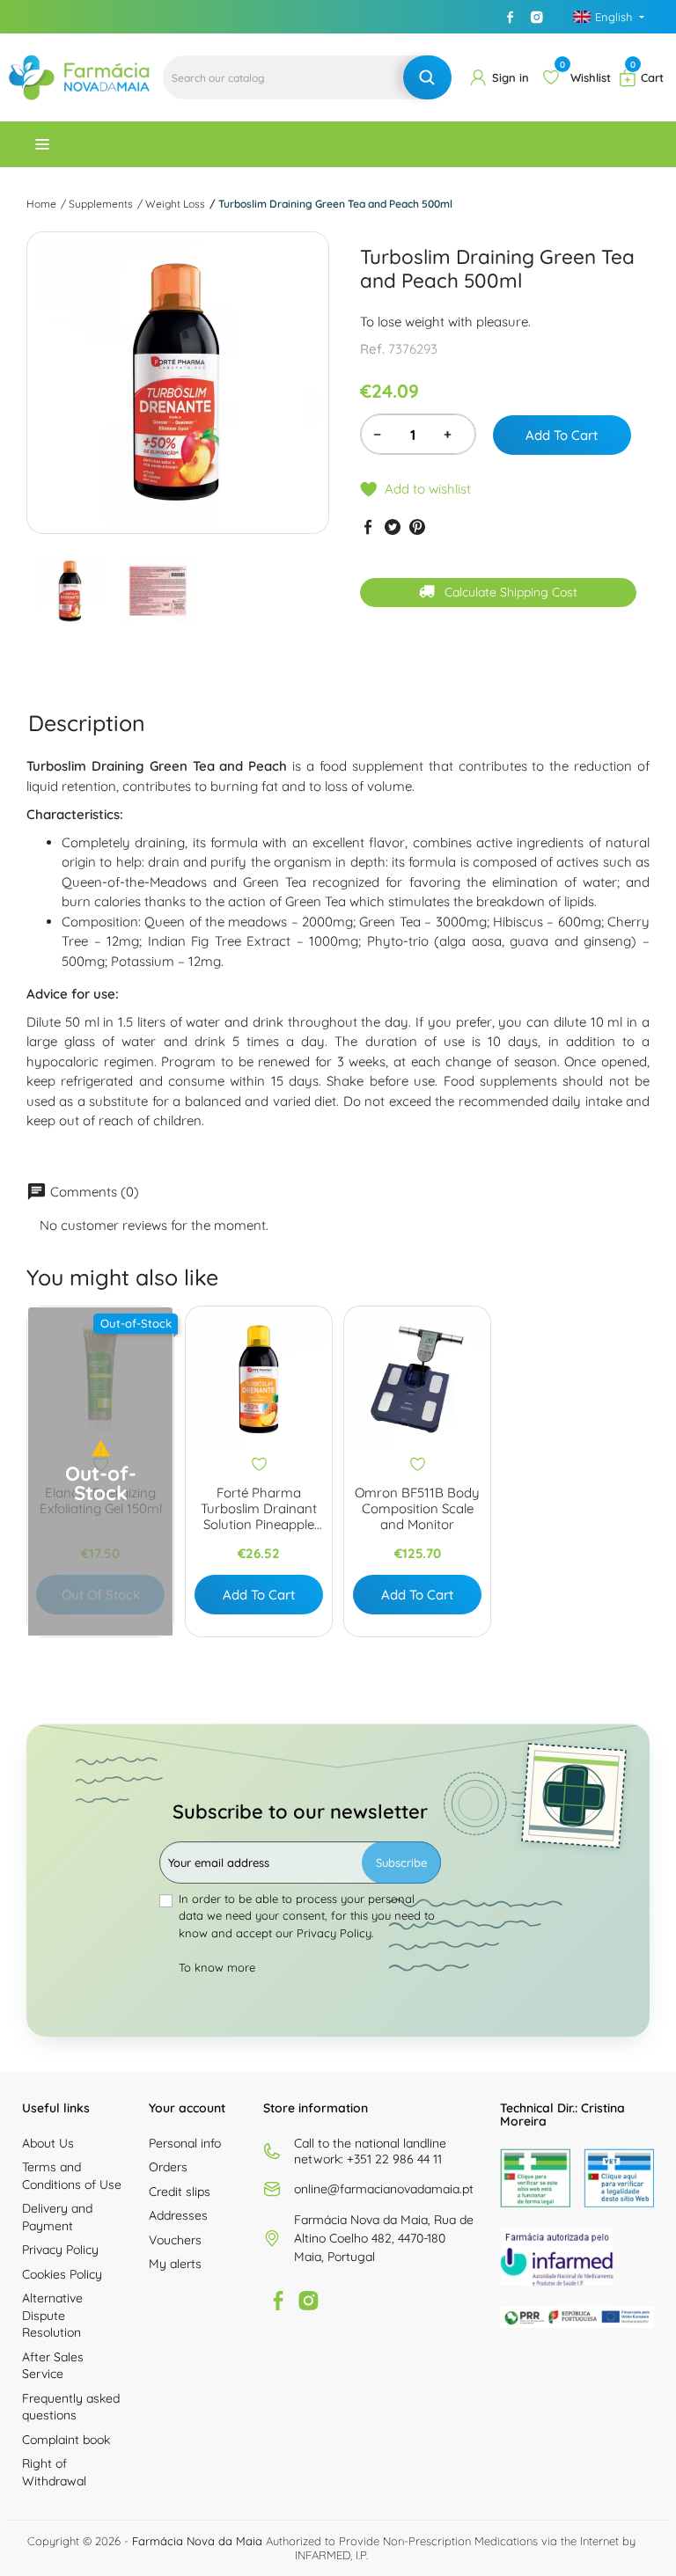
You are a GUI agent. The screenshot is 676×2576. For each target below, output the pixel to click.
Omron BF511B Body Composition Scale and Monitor (417, 1509)
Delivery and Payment (57, 2217)
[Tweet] (393, 527)
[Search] (427, 77)
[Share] (368, 527)
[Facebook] (511, 17)
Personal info (185, 2143)
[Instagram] (537, 17)
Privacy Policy (60, 2250)
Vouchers (175, 2240)
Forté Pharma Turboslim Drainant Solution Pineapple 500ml (259, 1509)
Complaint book (66, 2440)
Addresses (178, 2215)
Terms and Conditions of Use (72, 2176)
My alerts (175, 2264)
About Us (48, 2143)
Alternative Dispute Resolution (52, 2315)
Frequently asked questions (71, 2407)
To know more (217, 1967)
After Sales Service (53, 2366)
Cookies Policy (62, 2274)
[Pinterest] (417, 527)
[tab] (87, 723)
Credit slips (180, 2192)
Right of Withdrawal (54, 2472)
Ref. (372, 349)
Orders (168, 2167)
